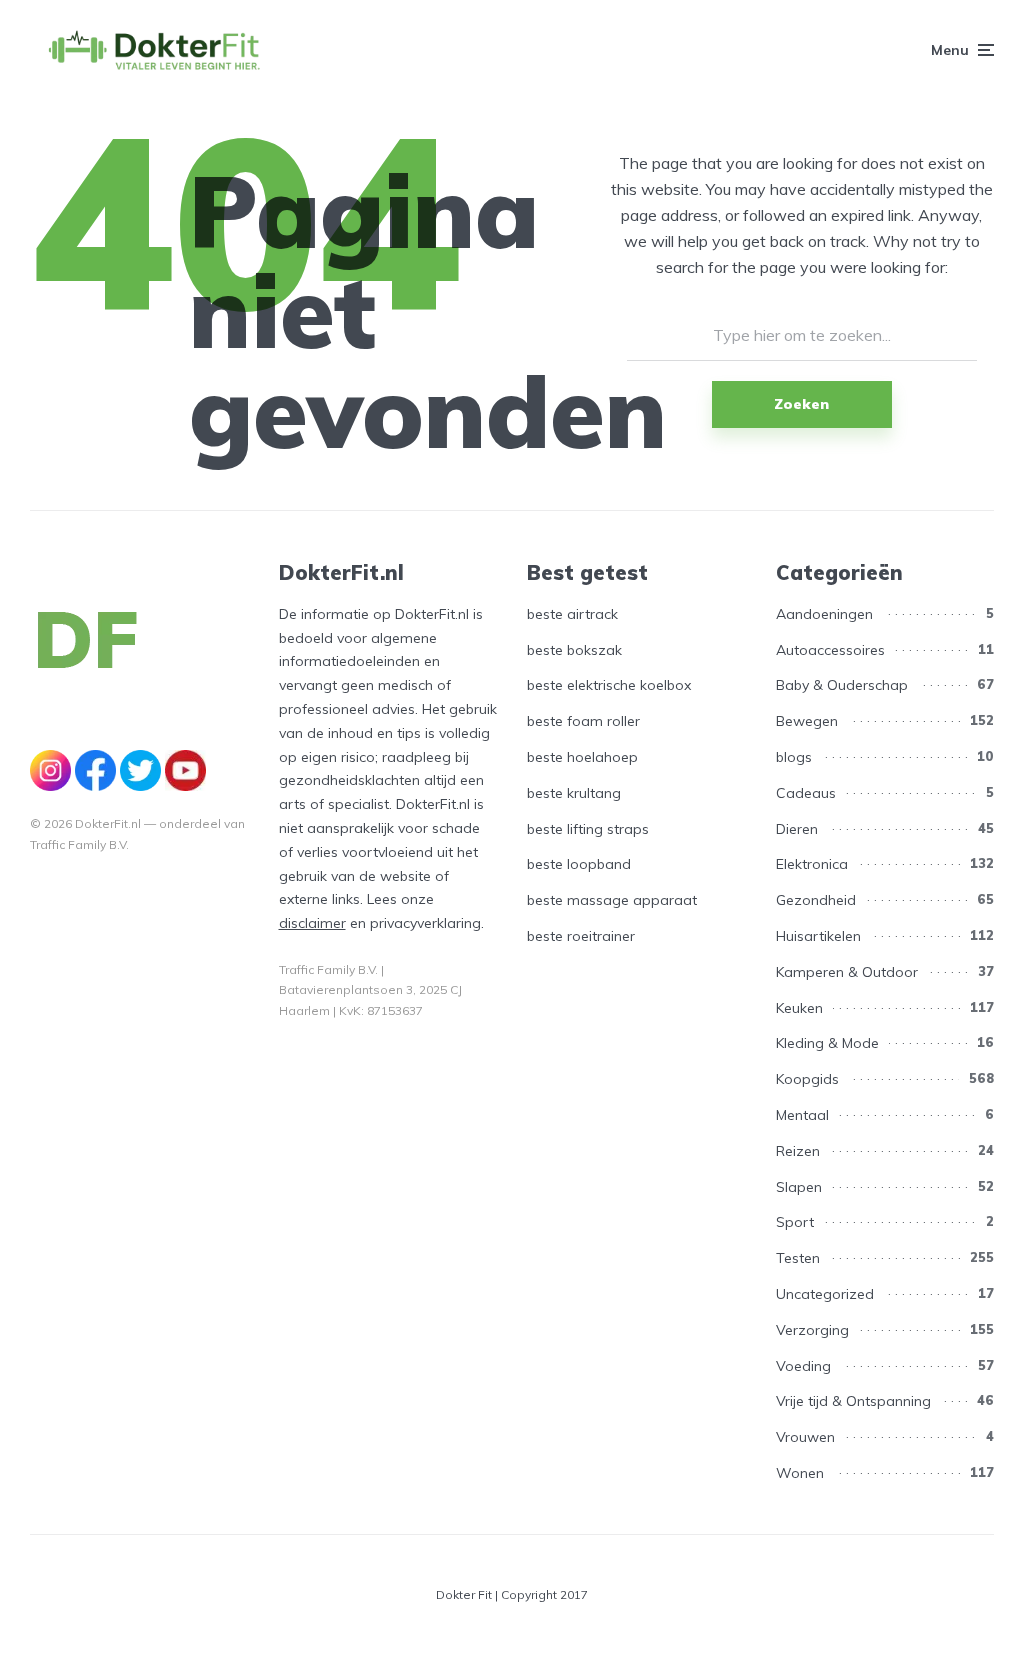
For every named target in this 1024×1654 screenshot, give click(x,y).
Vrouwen (805, 1437)
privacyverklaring (425, 923)
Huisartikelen (818, 936)
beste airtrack (572, 614)
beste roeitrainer (581, 936)
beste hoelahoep (582, 757)
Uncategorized (825, 1294)
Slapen (799, 1187)
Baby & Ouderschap (842, 685)
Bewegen (807, 721)
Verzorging (812, 1330)
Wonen (800, 1473)
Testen (798, 1258)
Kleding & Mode (827, 1043)
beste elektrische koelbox (609, 685)
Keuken (799, 1008)
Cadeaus (806, 793)
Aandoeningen (824, 614)
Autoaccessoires (830, 650)
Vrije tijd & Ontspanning (853, 1401)
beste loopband (579, 864)
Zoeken (801, 404)
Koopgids (807, 1079)
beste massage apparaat (612, 900)
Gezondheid (816, 900)
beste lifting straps (588, 829)
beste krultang (574, 793)
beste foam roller (583, 721)
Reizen (798, 1151)
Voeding (803, 1366)
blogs (794, 757)
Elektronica (812, 864)
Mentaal (802, 1115)
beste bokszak (574, 650)
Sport (795, 1222)
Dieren (797, 829)
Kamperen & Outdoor (847, 972)
